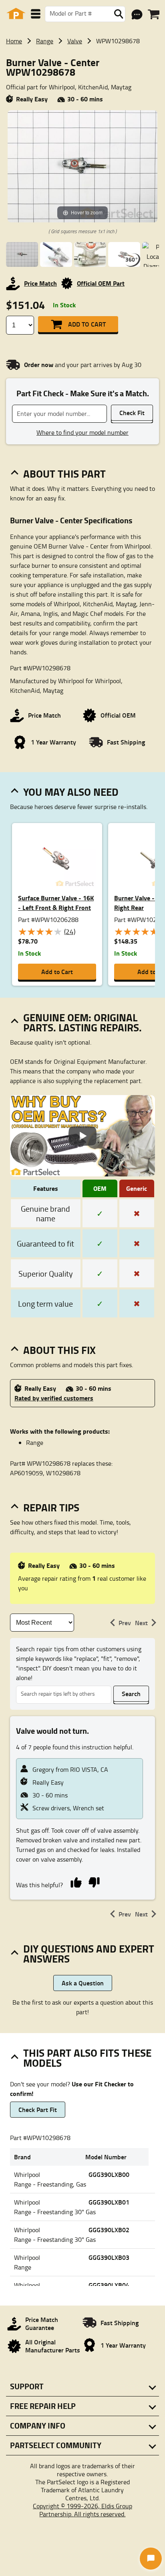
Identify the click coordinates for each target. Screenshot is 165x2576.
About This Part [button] (64, 474)
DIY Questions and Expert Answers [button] (89, 1954)
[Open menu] (36, 14)
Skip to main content (83, 100)
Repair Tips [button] (51, 1507)
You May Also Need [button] (71, 792)
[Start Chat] (151, 2559)
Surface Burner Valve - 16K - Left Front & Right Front (56, 903)
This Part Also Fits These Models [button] (87, 2058)
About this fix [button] (59, 1350)
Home (14, 41)
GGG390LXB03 (109, 2257)
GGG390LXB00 (109, 2174)
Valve (75, 41)
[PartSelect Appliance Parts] (16, 14)
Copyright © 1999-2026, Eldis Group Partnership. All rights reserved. (82, 2510)
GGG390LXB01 (109, 2202)
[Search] (119, 14)
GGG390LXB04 (109, 2285)
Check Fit (132, 413)
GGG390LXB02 (109, 2230)
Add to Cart (87, 324)
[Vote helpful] (76, 1882)
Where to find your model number (82, 432)
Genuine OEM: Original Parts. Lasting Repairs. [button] (82, 1022)
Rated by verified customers (54, 1398)
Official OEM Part (101, 283)
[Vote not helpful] (94, 1882)
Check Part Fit (38, 2109)
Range (45, 41)
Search (131, 1693)
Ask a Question (83, 1983)
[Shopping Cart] (154, 14)
